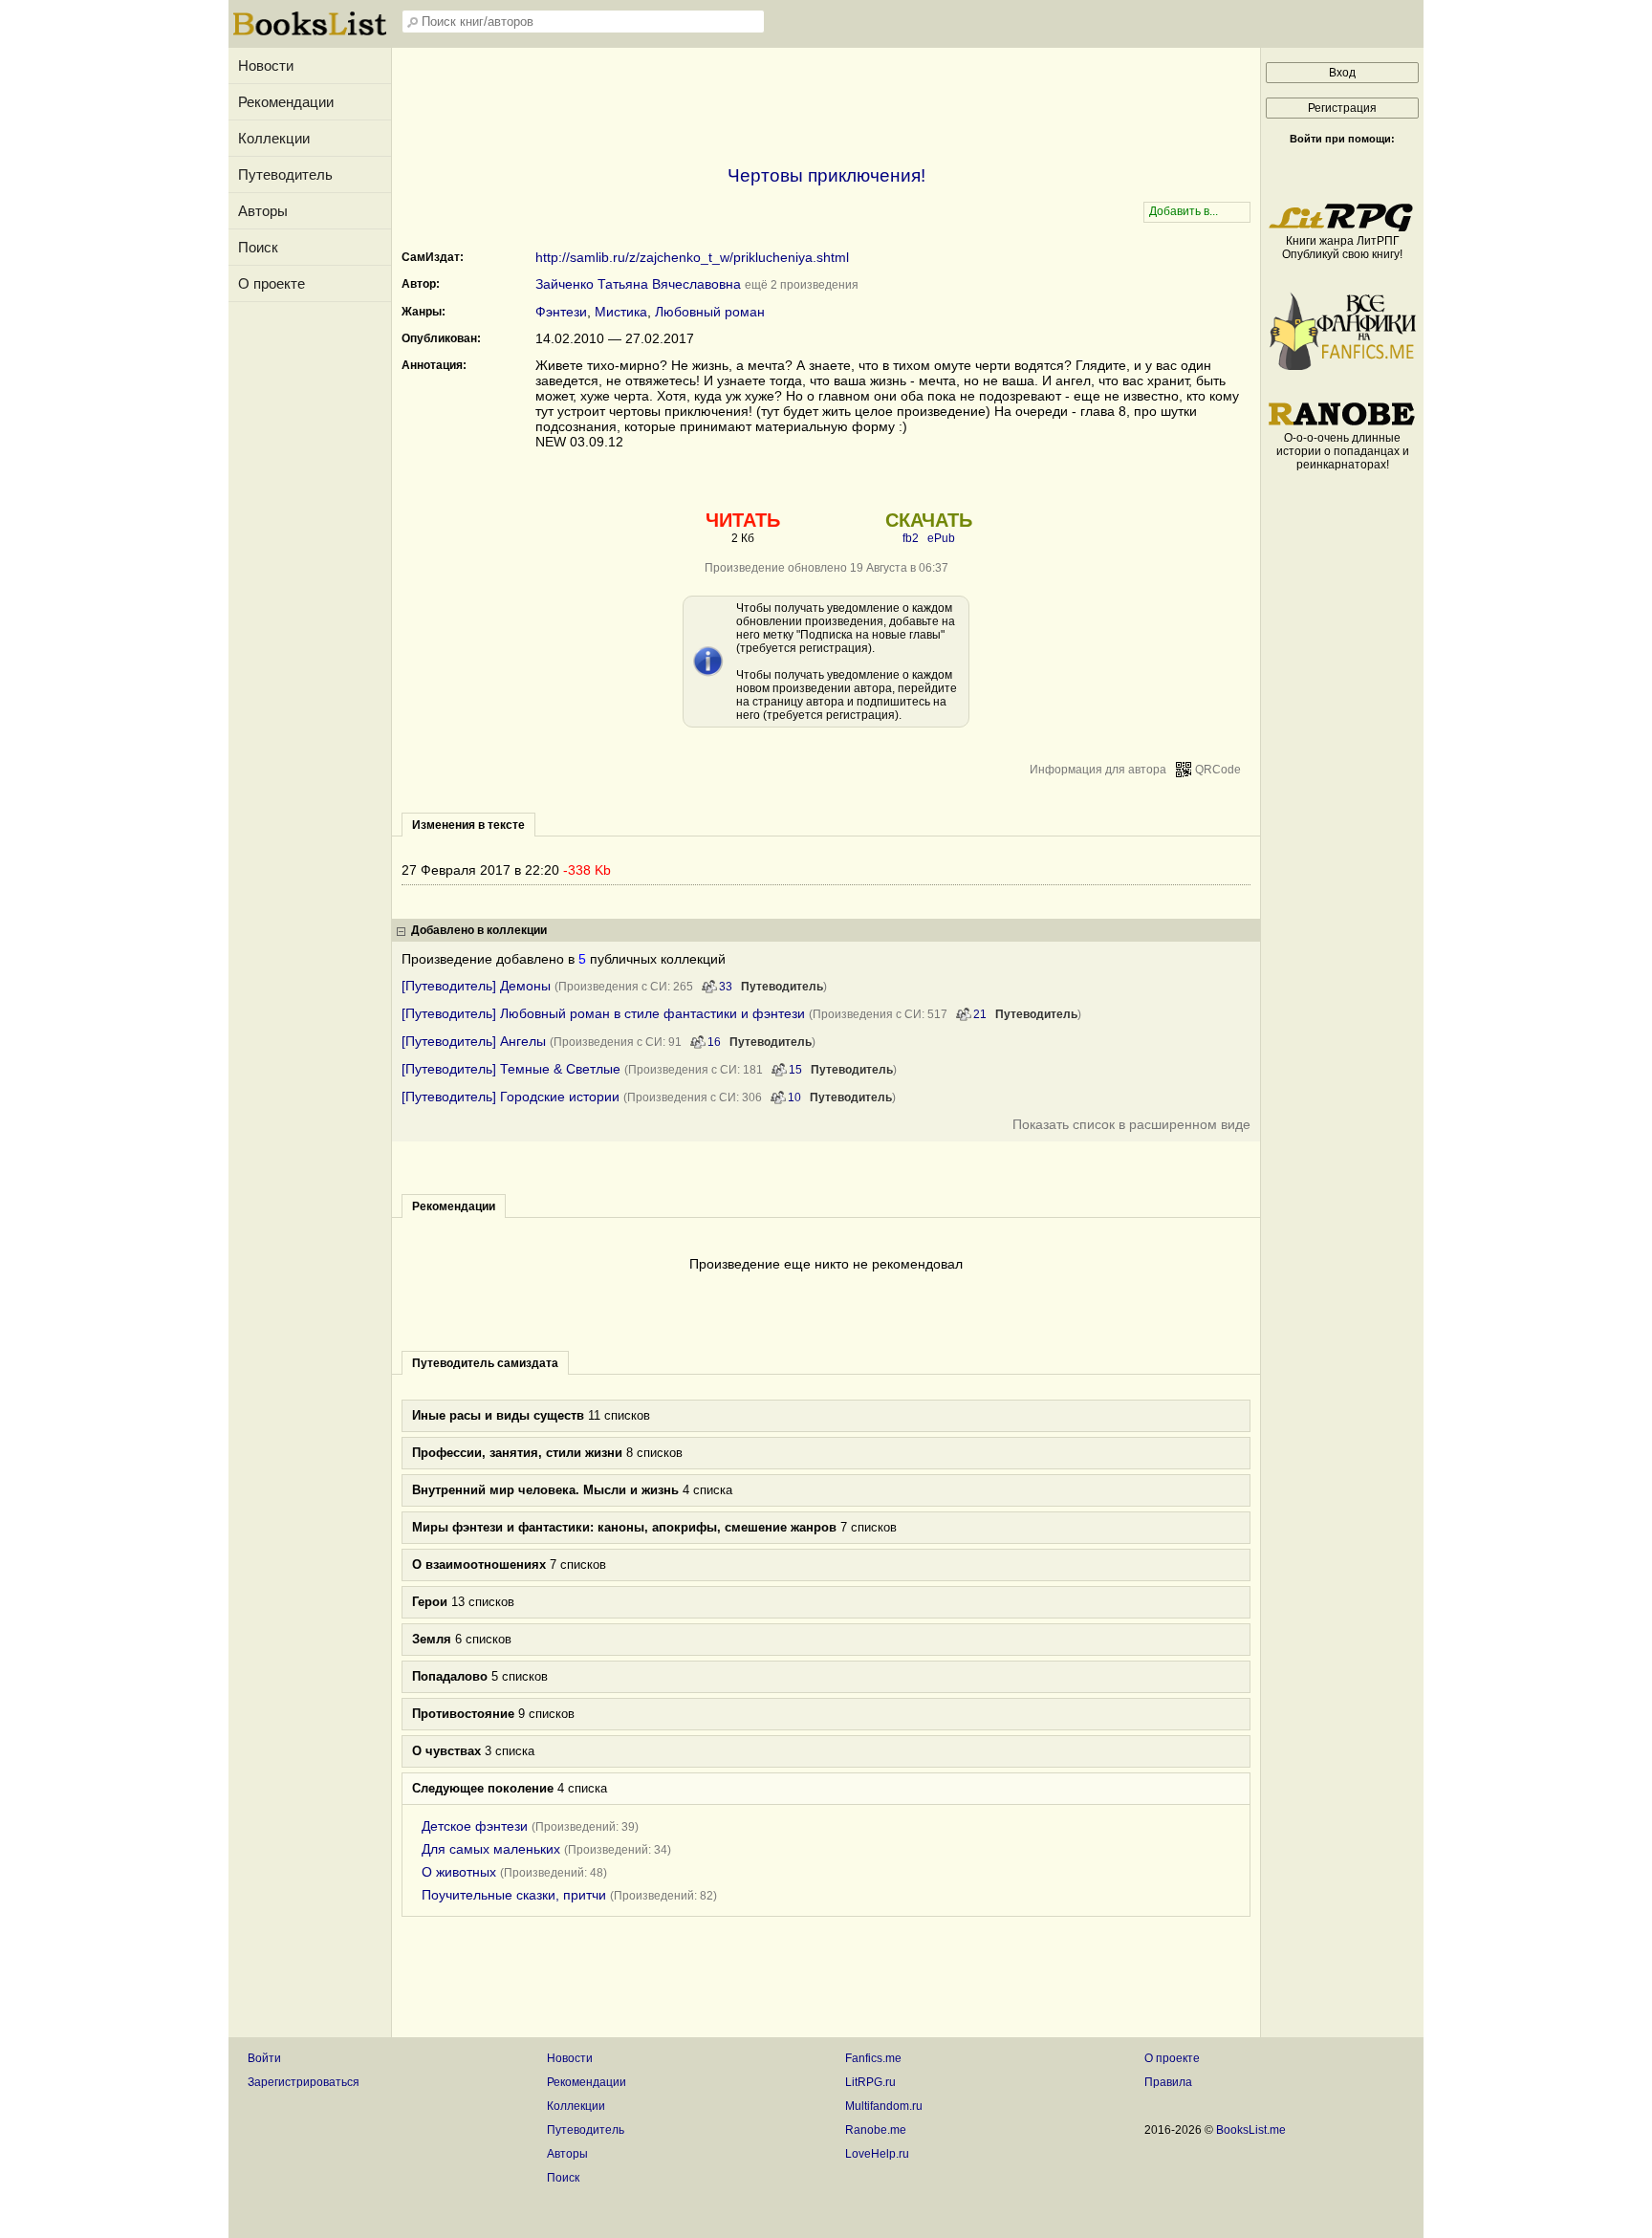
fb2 (911, 538)
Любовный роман (710, 312)
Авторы (263, 211)
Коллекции (274, 138)
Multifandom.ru (884, 2106)
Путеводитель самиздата (485, 1363)
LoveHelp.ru (877, 2154)
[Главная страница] (310, 33)
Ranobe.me (876, 2130)
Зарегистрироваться (304, 2082)
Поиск (258, 247)
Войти (264, 2058)
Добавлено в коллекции (479, 930)
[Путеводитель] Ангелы (474, 1041)
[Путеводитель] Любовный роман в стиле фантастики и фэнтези (603, 1013)
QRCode (1218, 770)
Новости (266, 65)
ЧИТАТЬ (743, 520)
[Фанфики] (1342, 366)
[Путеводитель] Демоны (476, 986)
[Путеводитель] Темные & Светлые (511, 1069)
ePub (941, 538)
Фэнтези (561, 312)
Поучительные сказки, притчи (514, 1895)
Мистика (621, 312)
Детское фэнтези (475, 1826)
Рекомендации (286, 102)
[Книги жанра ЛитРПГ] (1342, 228)
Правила (1168, 2082)
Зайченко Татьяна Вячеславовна (638, 284)
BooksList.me (1251, 2130)
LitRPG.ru (870, 2082)
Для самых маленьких (491, 1849)
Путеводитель (285, 174)
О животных (459, 1872)
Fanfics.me (873, 2058)
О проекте (272, 283)
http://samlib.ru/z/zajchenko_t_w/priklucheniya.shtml (692, 257)
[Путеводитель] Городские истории (511, 1097)
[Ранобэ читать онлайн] (1342, 424)
